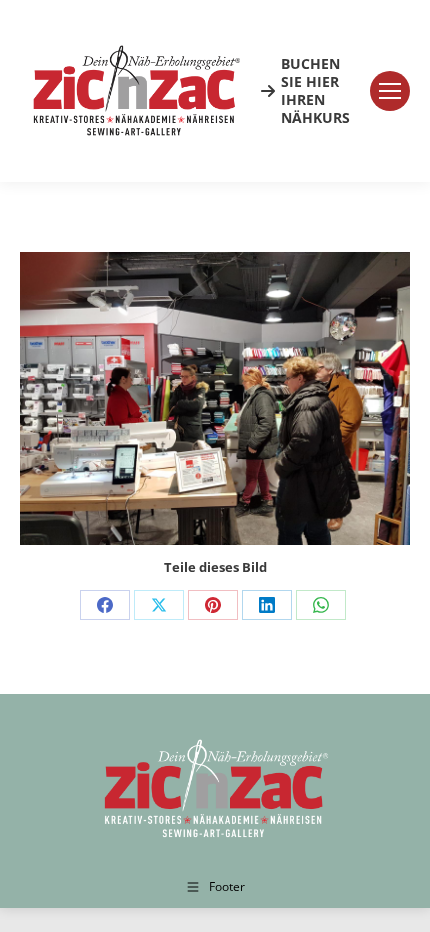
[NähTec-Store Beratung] (215, 398)
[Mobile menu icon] (390, 91)
